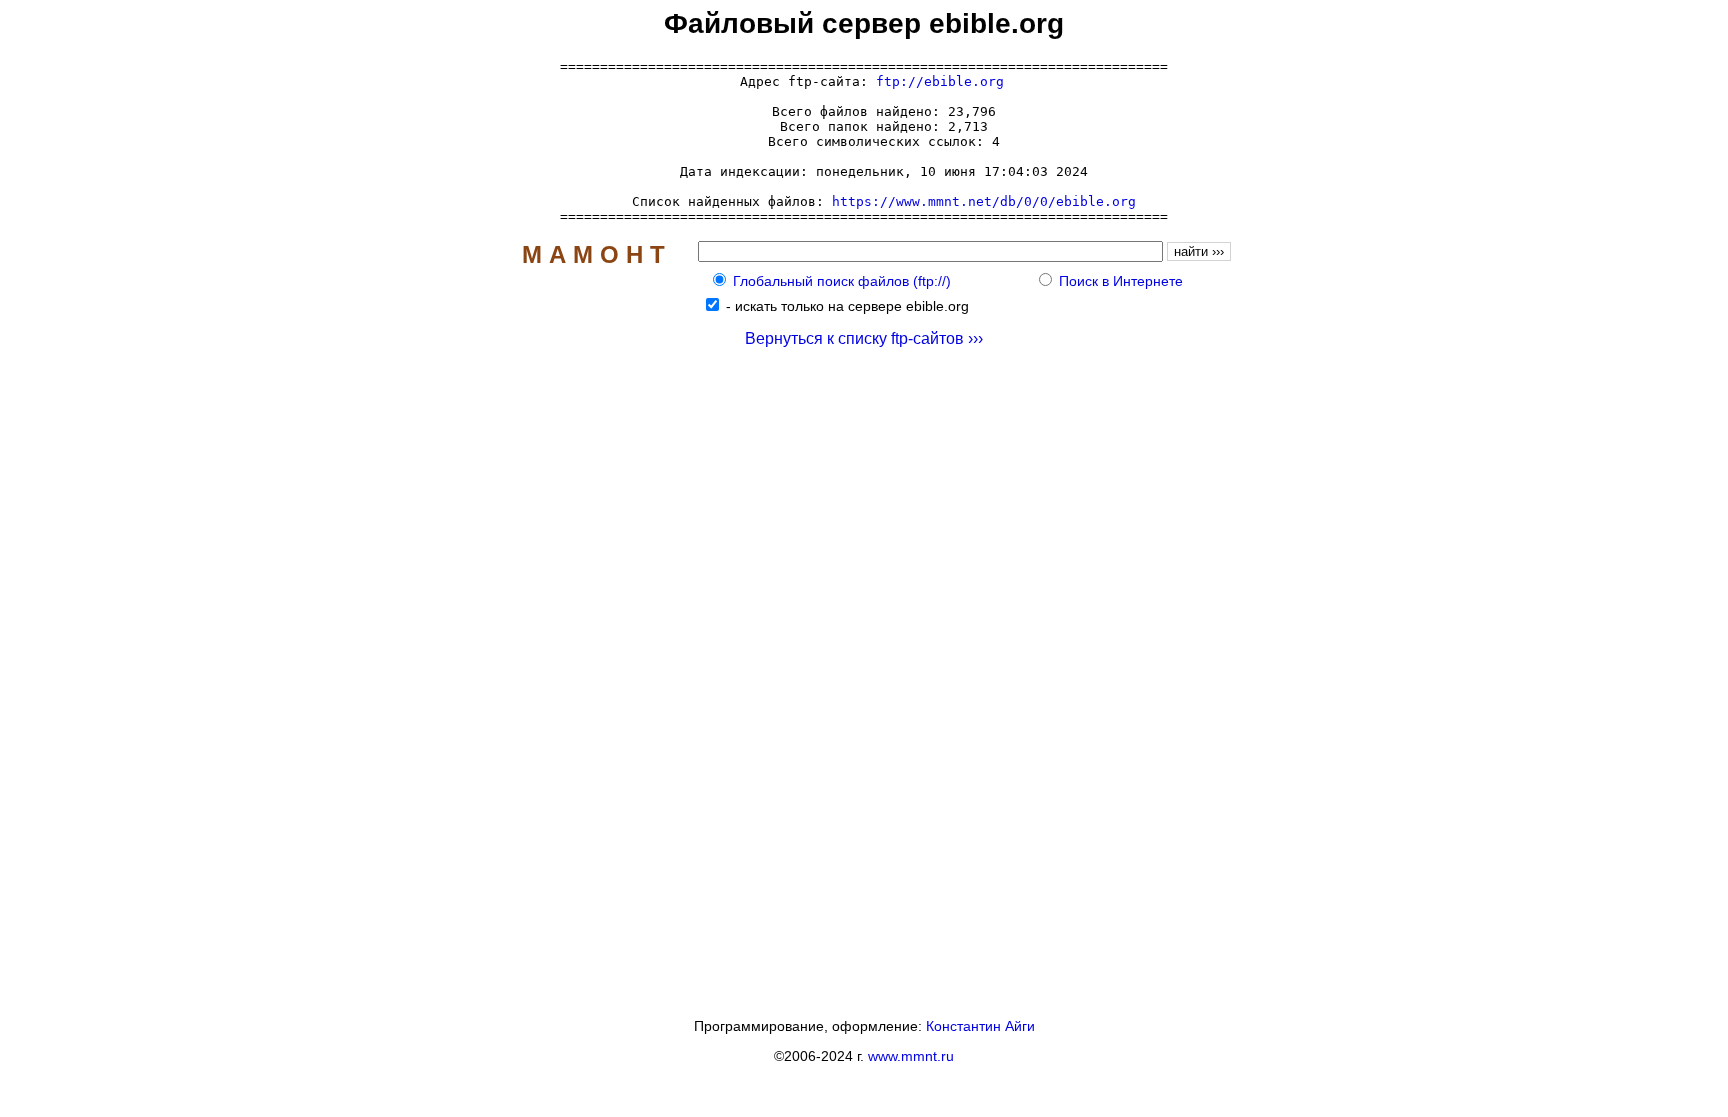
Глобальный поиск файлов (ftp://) (842, 281)
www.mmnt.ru (911, 1056)
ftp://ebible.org (940, 81)
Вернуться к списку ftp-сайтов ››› (864, 338)
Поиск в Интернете (1121, 281)
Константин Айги (980, 1026)
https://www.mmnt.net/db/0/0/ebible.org (984, 201)
